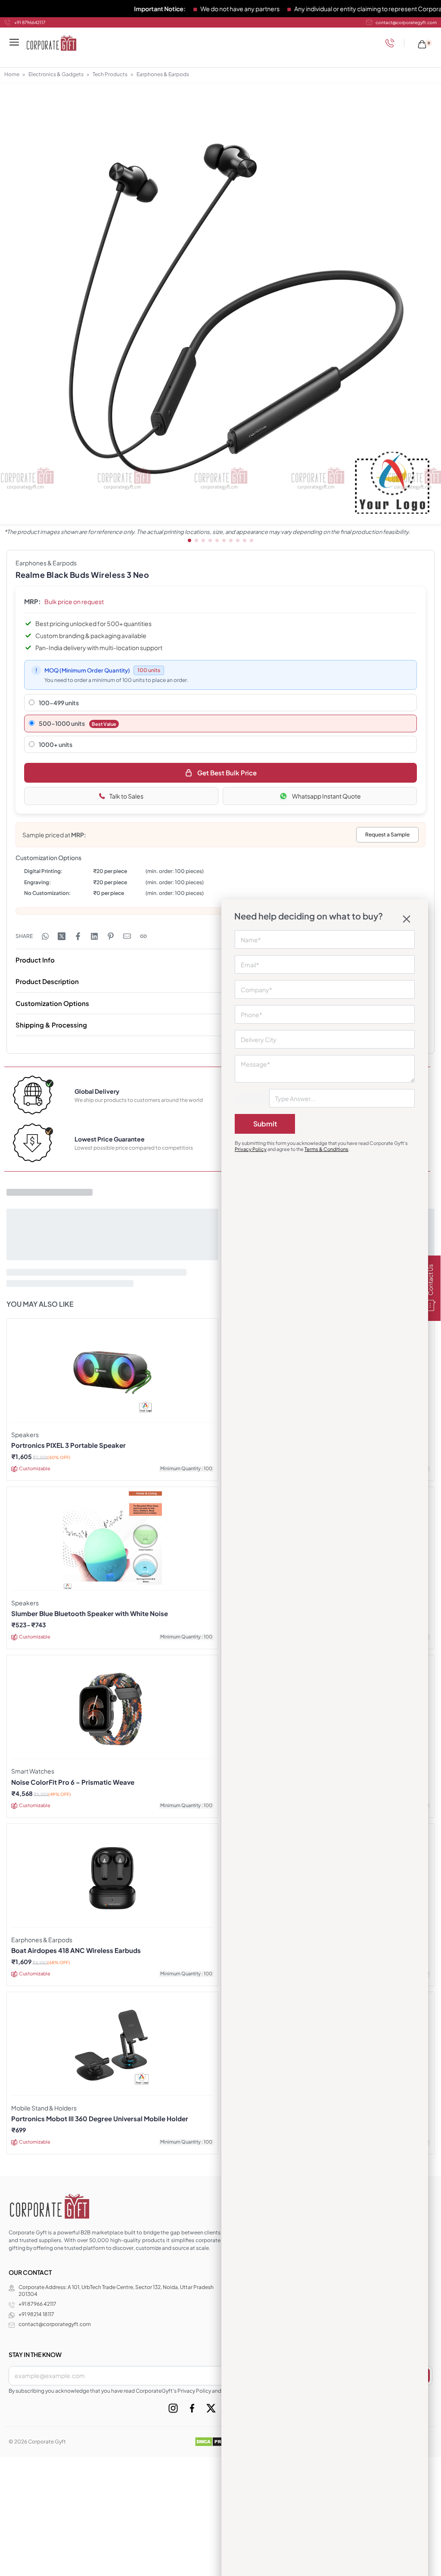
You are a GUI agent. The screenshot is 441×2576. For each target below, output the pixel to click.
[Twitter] (211, 2408)
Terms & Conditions (326, 1149)
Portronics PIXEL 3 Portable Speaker (68, 1445)
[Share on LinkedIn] (94, 936)
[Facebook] (192, 2408)
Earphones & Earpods (163, 74)
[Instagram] (173, 2408)
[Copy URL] (143, 936)
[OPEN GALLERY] (220, 304)
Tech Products (110, 74)
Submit (265, 1124)
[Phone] (392, 43)
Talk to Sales (126, 796)
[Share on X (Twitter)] (62, 936)
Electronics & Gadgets (56, 74)
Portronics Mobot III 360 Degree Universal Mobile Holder (100, 2119)
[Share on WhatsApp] (45, 936)
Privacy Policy (251, 1149)
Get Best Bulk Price (227, 773)
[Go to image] (189, 540)
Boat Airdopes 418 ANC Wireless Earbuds (76, 1950)
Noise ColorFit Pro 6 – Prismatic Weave (73, 1782)
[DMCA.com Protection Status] (221, 2441)
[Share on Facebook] (78, 936)
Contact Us (430, 1280)
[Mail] (127, 936)
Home (12, 74)
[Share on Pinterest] (111, 936)
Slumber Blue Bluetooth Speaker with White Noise (90, 1613)
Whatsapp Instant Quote (326, 796)
